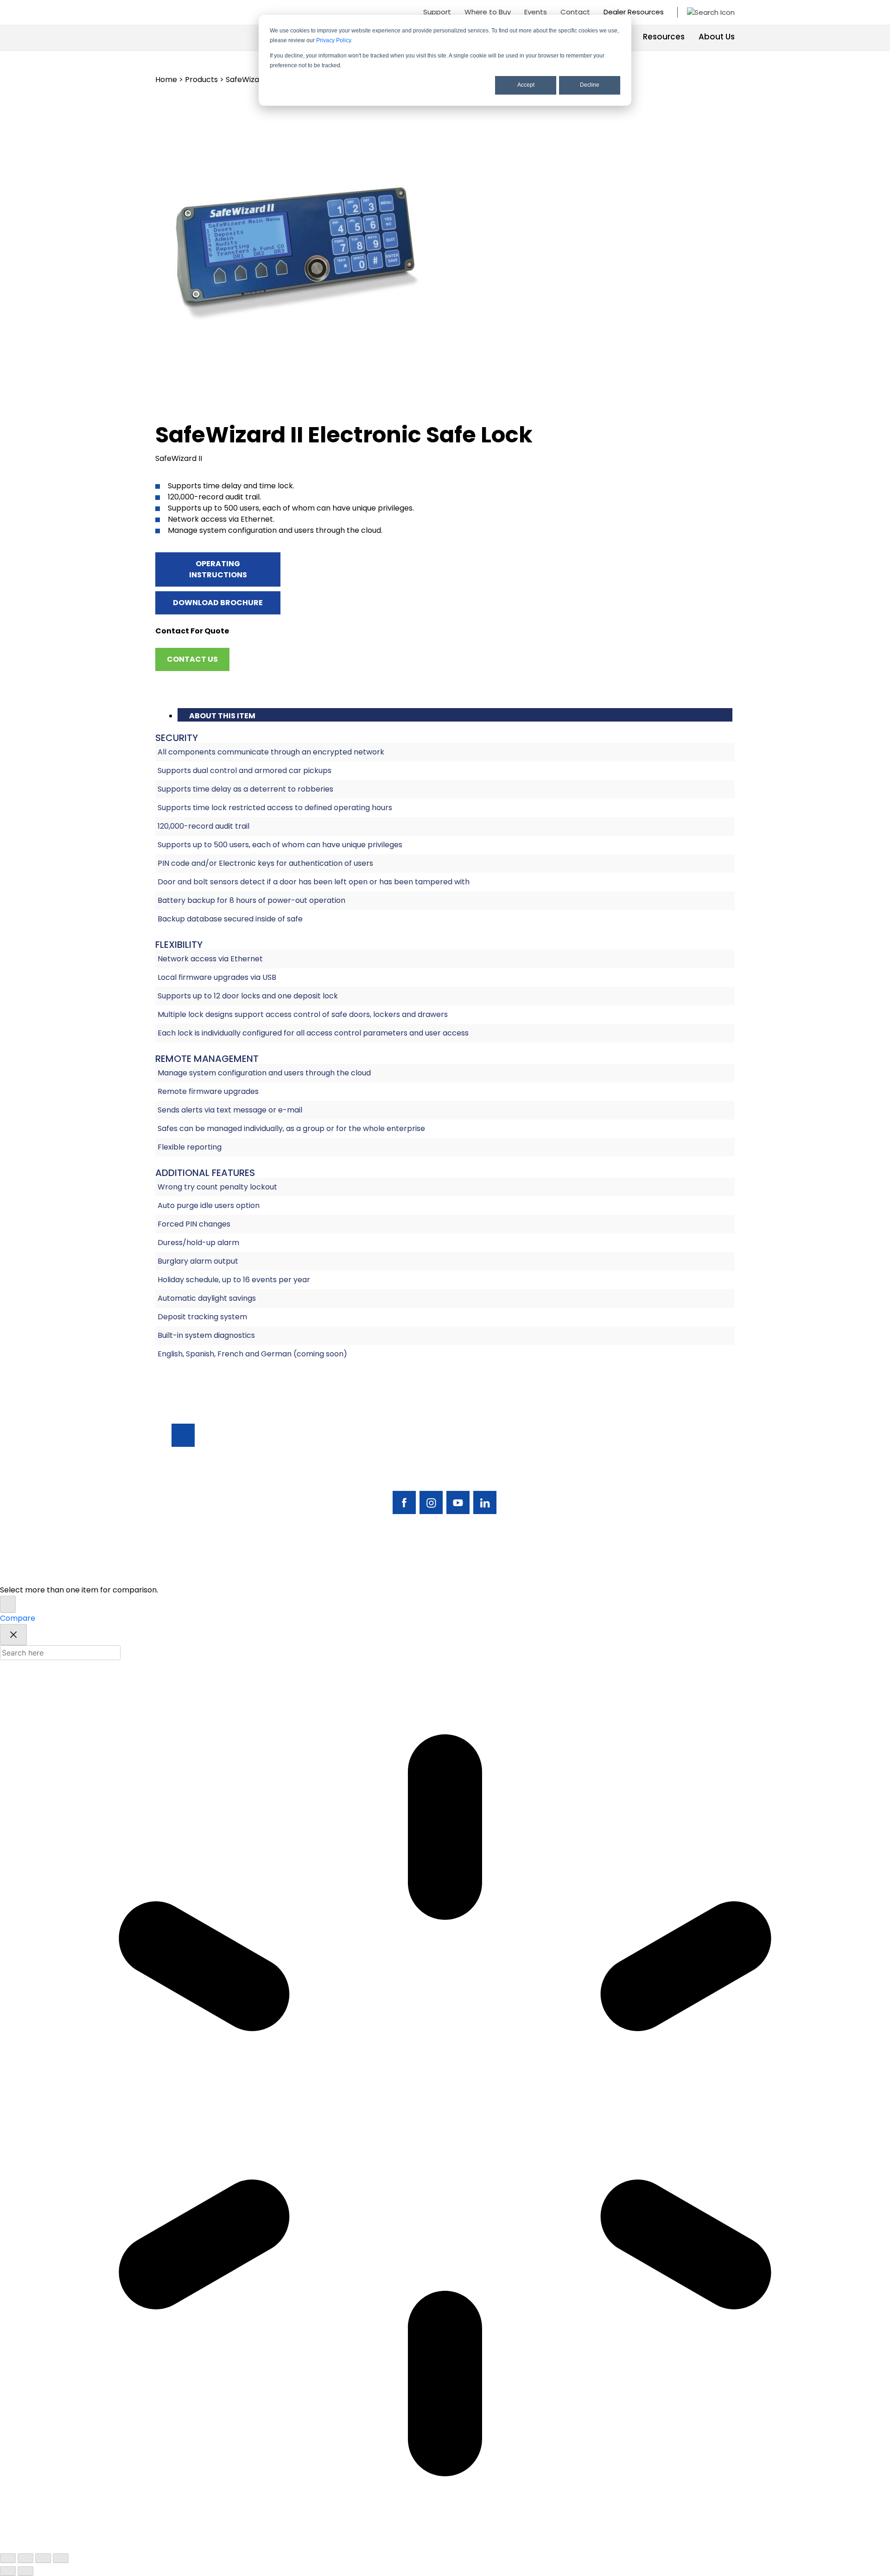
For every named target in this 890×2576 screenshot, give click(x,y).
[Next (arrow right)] (25, 2571)
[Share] (43, 2558)
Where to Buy (488, 12)
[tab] (455, 715)
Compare (18, 1618)
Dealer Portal (667, 1517)
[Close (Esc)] (61, 2558)
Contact (575, 12)
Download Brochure (218, 603)
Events (536, 12)
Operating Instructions (218, 569)
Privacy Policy (334, 40)
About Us (717, 37)
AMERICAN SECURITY (417, 1571)
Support (437, 12)
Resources (664, 37)
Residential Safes (598, 1469)
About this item (222, 716)
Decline (590, 85)
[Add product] (8, 1604)
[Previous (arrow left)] (8, 2571)
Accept (526, 85)
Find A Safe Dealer (676, 1469)
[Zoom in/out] (8, 2558)
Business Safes (593, 1454)
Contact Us (192, 659)
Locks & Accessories (604, 1485)
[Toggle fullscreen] (25, 2558)
